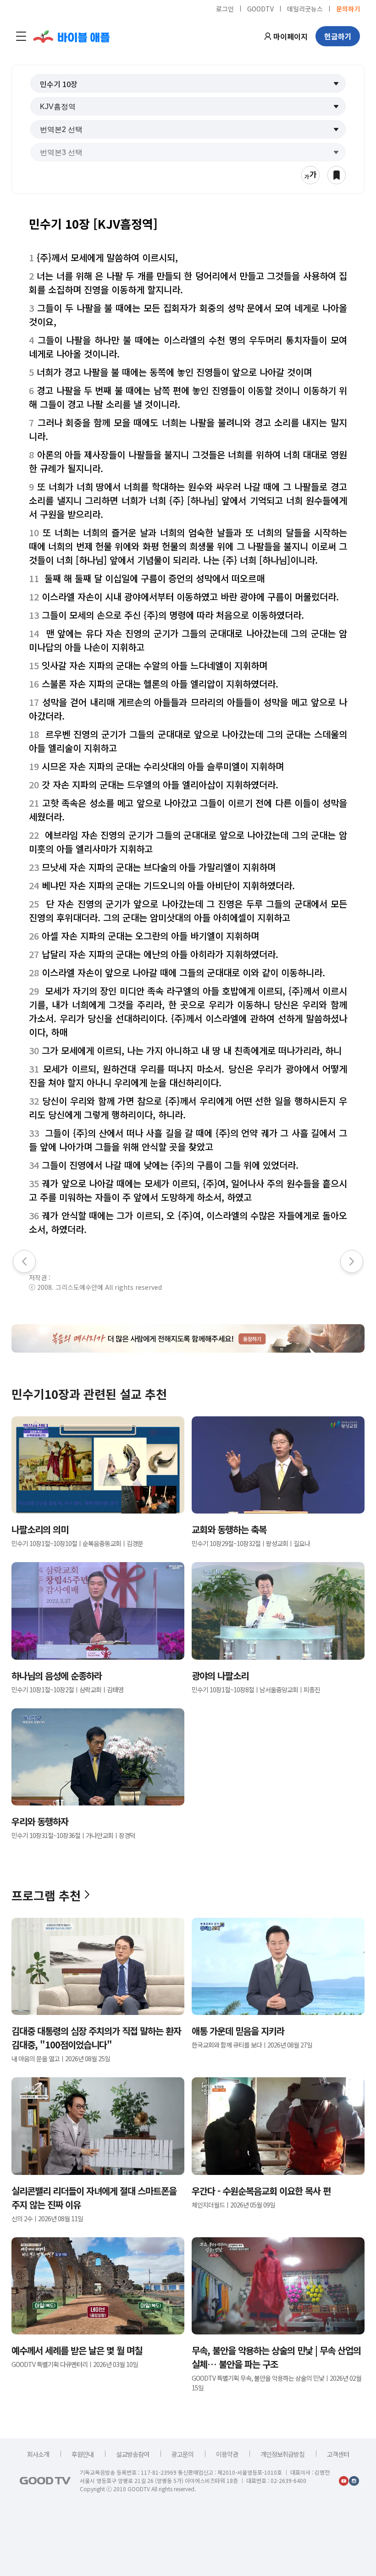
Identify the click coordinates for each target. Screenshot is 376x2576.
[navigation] (21, 36)
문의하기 (348, 8)
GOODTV (260, 8)
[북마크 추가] (337, 175)
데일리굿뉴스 (305, 8)
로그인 (225, 8)
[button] (188, 83)
